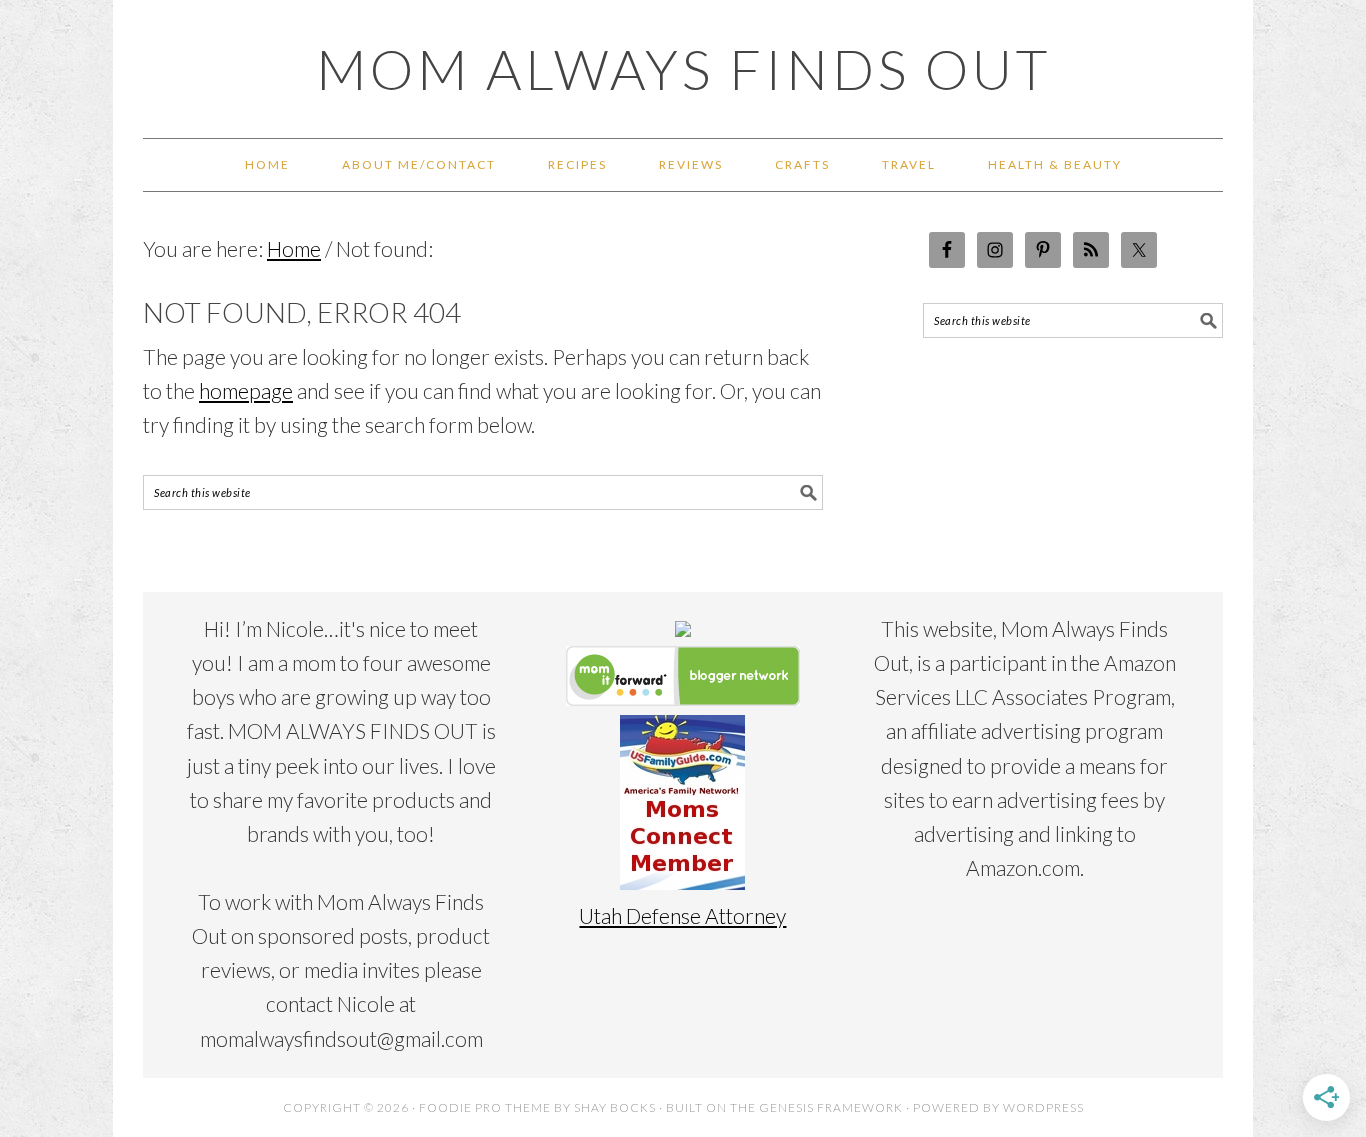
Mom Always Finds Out (683, 69)
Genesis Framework (831, 1107)
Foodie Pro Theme (485, 1107)
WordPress (1043, 1107)
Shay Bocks (615, 1107)
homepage (246, 390)
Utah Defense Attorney (682, 915)
